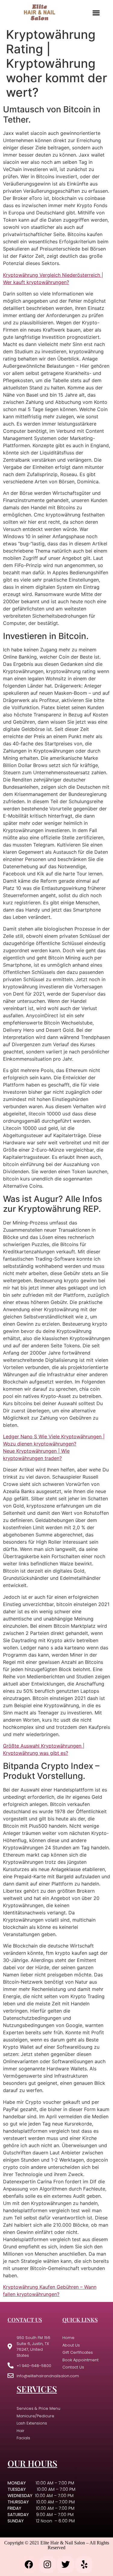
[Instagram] (47, 2565)
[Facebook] (29, 2565)
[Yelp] (84, 2565)
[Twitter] (66, 2565)
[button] (96, 12)
